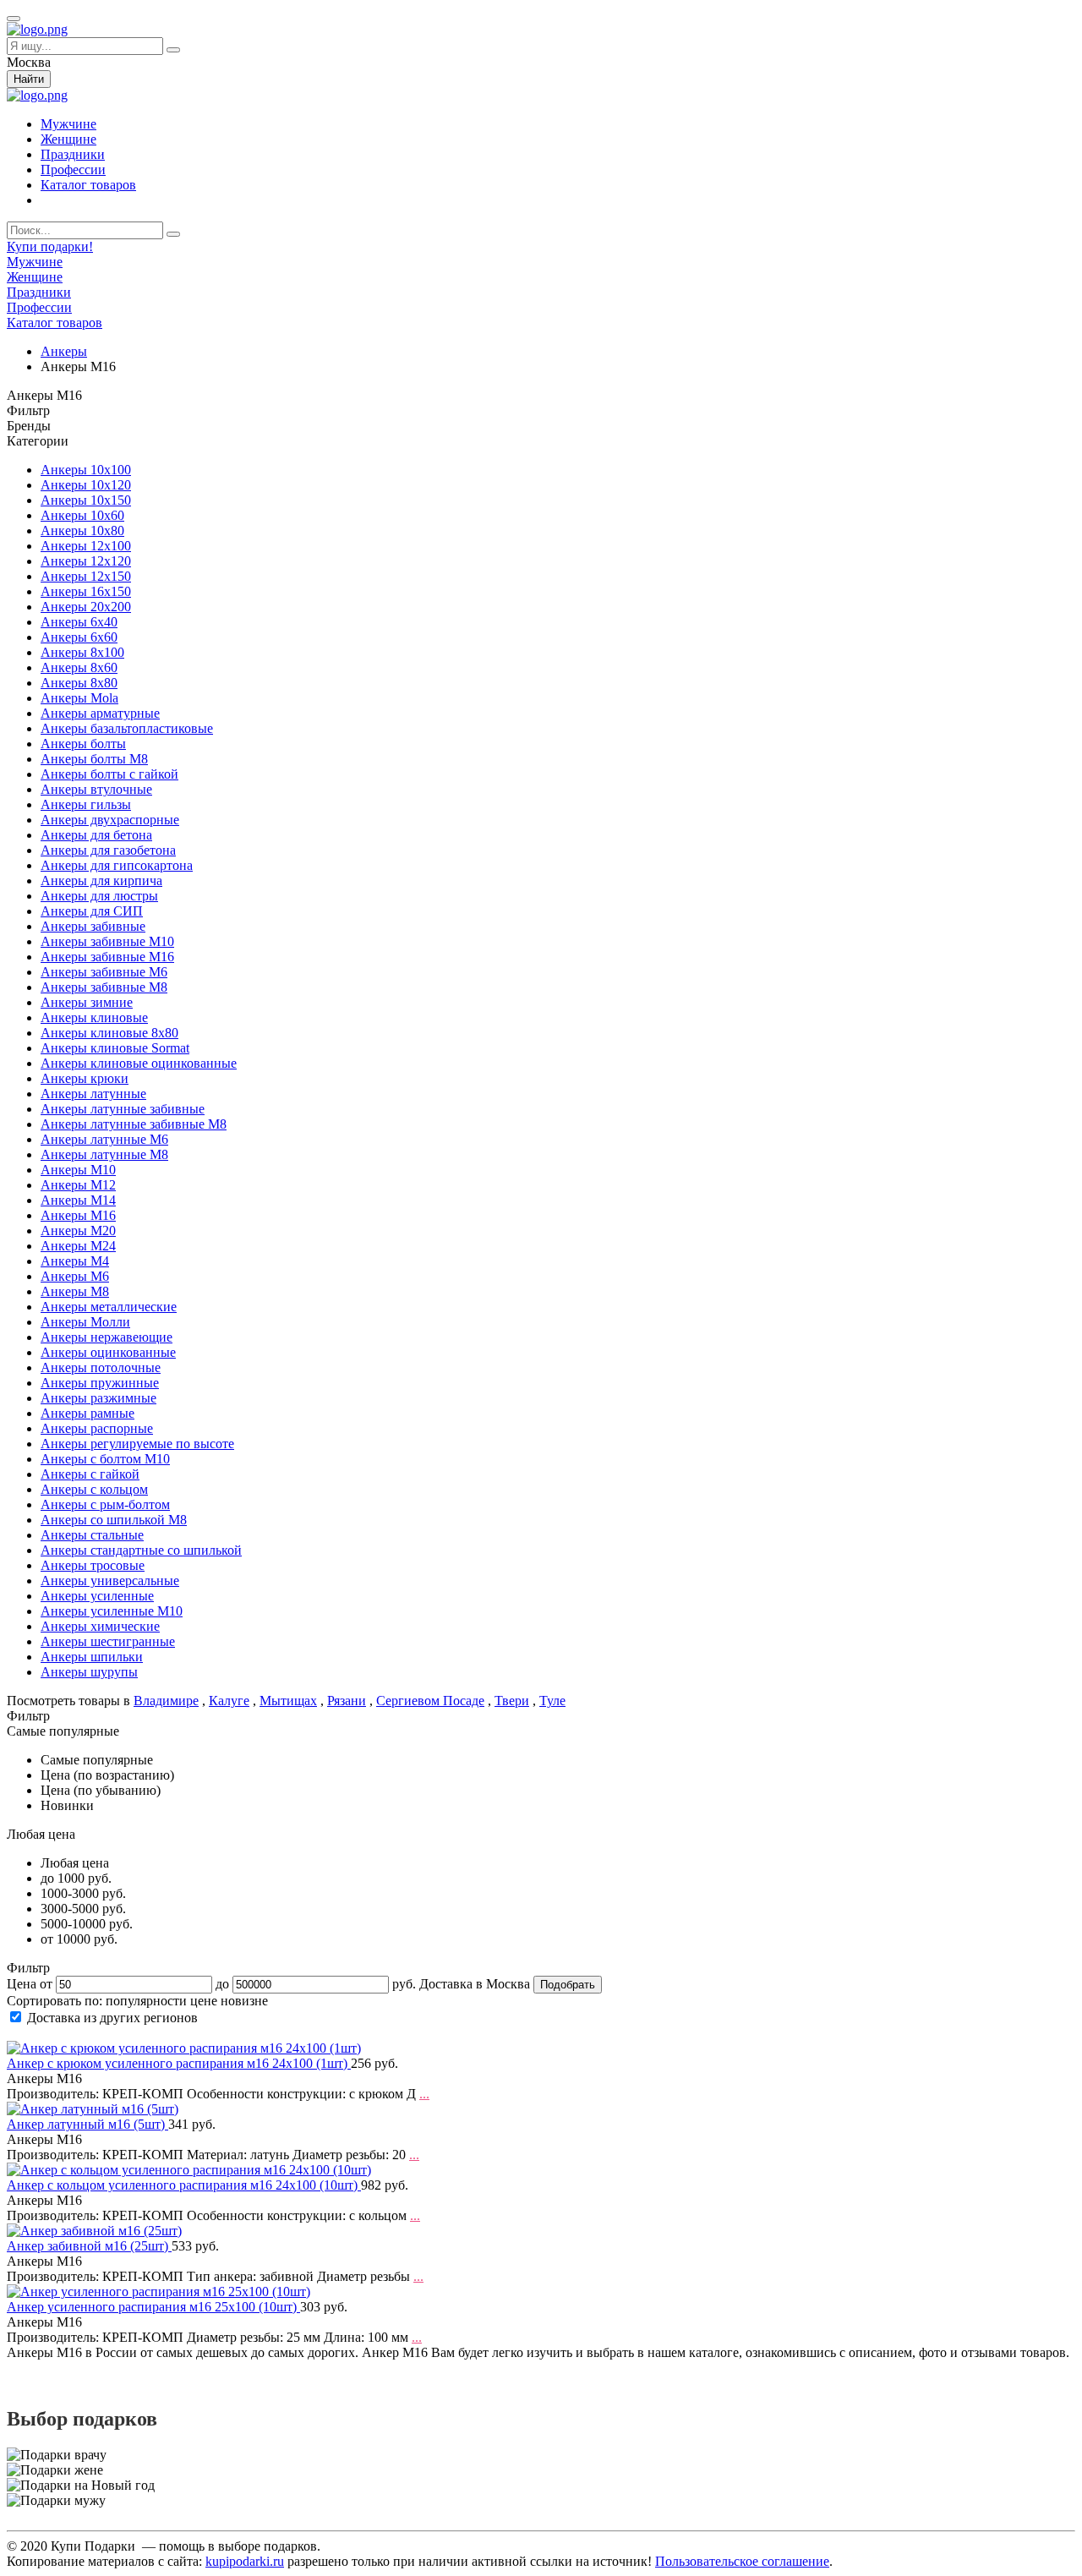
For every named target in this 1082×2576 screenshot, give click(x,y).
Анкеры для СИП (92, 911)
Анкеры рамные (87, 1413)
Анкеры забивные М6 (104, 972)
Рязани (347, 1701)
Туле (552, 1701)
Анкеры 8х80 (79, 683)
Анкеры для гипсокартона (117, 865)
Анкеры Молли (85, 1322)
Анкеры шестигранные (108, 1641)
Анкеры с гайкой (90, 1474)
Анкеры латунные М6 (104, 1139)
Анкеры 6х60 (79, 637)
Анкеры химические (100, 1626)
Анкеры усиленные (97, 1596)
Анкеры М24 (78, 1246)
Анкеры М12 (78, 1185)
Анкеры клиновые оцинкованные (139, 1063)
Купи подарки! (50, 246)
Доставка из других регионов (112, 2018)
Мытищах (288, 1701)
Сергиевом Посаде (430, 1701)
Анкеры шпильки (92, 1657)
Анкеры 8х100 (82, 652)
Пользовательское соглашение (742, 2561)
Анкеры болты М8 (94, 759)
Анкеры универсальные (110, 1581)
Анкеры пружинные (100, 1383)
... (424, 2094)
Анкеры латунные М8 (104, 1154)
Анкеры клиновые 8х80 (109, 1033)
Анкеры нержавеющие (107, 1337)
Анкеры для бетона (96, 835)
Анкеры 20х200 (86, 607)
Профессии (73, 170)
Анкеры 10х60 (82, 515)
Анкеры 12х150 (86, 576)
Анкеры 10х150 (86, 500)
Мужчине (68, 124)
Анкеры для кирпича (101, 881)
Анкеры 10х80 (82, 531)
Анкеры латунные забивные (123, 1109)
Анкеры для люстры (99, 896)
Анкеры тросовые (93, 1565)
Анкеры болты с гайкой (109, 774)
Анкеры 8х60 (79, 667)
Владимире (166, 1701)
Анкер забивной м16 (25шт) (89, 2246)
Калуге (229, 1701)
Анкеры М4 (75, 1261)
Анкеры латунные (93, 1094)
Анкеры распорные (97, 1428)
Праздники (73, 154)
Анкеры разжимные (98, 1398)
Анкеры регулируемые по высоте (137, 1444)
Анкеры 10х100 (86, 470)
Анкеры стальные (92, 1535)
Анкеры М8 (75, 1291)
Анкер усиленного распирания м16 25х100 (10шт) (153, 2307)
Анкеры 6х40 (79, 622)
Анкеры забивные (93, 926)
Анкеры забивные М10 (107, 941)
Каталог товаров (88, 185)
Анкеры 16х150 (86, 591)
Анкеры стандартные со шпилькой (141, 1550)
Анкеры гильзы (86, 804)
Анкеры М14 (78, 1200)
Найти (29, 79)
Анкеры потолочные (101, 1367)
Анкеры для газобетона (108, 850)
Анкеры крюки (85, 1078)
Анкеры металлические (109, 1307)
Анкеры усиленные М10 (112, 1611)
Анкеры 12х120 (86, 561)
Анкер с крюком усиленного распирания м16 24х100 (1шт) (179, 2063)
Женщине (68, 139)
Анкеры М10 (78, 1170)
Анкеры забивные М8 (104, 987)
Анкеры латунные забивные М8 (134, 1124)
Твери (512, 1701)
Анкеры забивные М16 (107, 957)
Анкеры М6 (75, 1276)
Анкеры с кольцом (94, 1489)
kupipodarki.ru (245, 2561)
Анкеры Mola (79, 698)
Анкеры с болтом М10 (105, 1459)
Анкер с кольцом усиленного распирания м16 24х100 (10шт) (184, 2185)
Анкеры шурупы (89, 1672)
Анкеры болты (83, 744)
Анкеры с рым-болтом (105, 1504)
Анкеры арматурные (100, 713)
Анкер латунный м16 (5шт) (87, 2124)
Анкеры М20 (78, 1231)
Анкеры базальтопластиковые (127, 728)
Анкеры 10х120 (86, 485)
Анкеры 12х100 (86, 546)
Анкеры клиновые (94, 1017)
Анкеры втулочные (96, 789)
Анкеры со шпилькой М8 (114, 1520)
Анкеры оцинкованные (108, 1352)
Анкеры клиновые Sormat (115, 1048)
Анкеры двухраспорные (110, 820)
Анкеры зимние (87, 1002)
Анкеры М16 (78, 1215)
